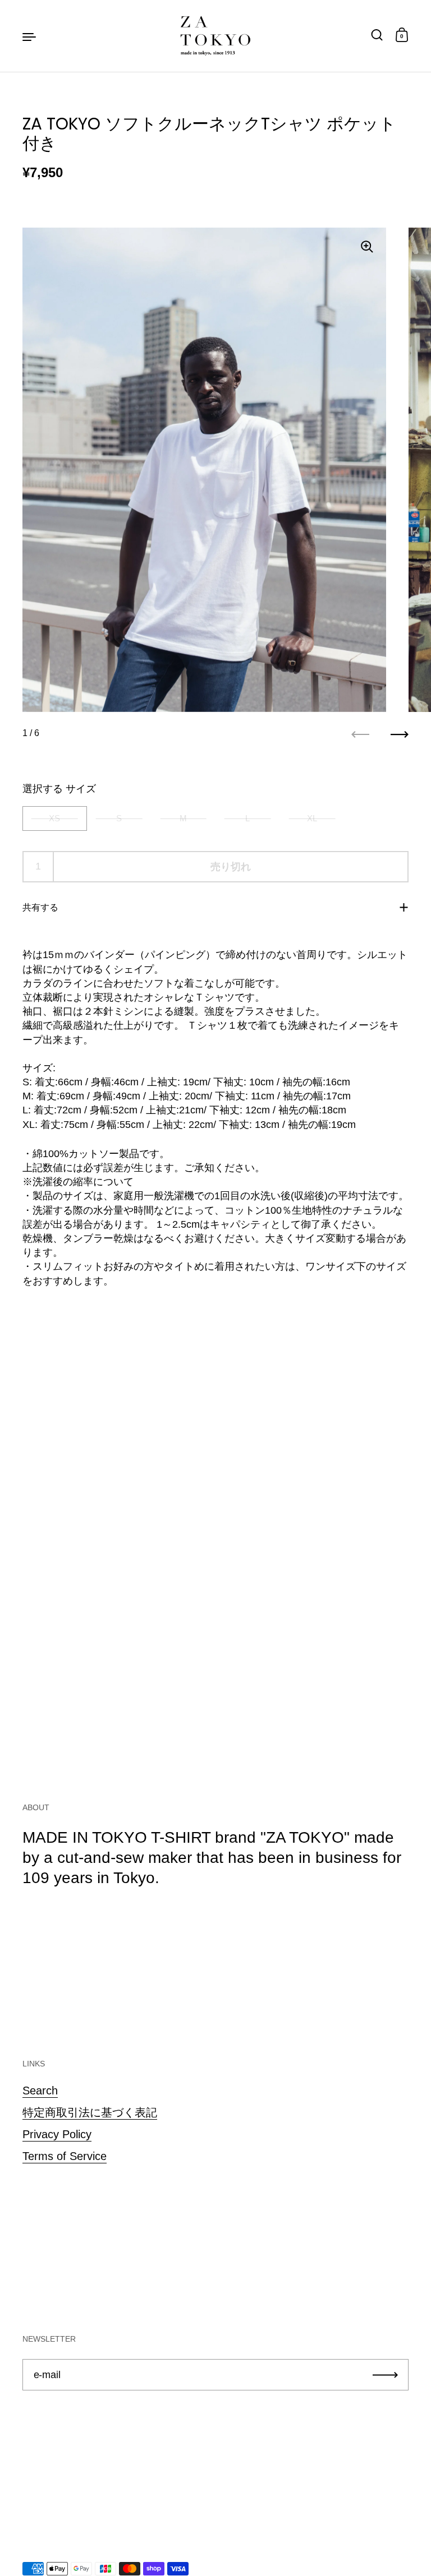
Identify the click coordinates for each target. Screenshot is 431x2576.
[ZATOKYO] (215, 36)
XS (54, 818)
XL (312, 818)
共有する (40, 907)
